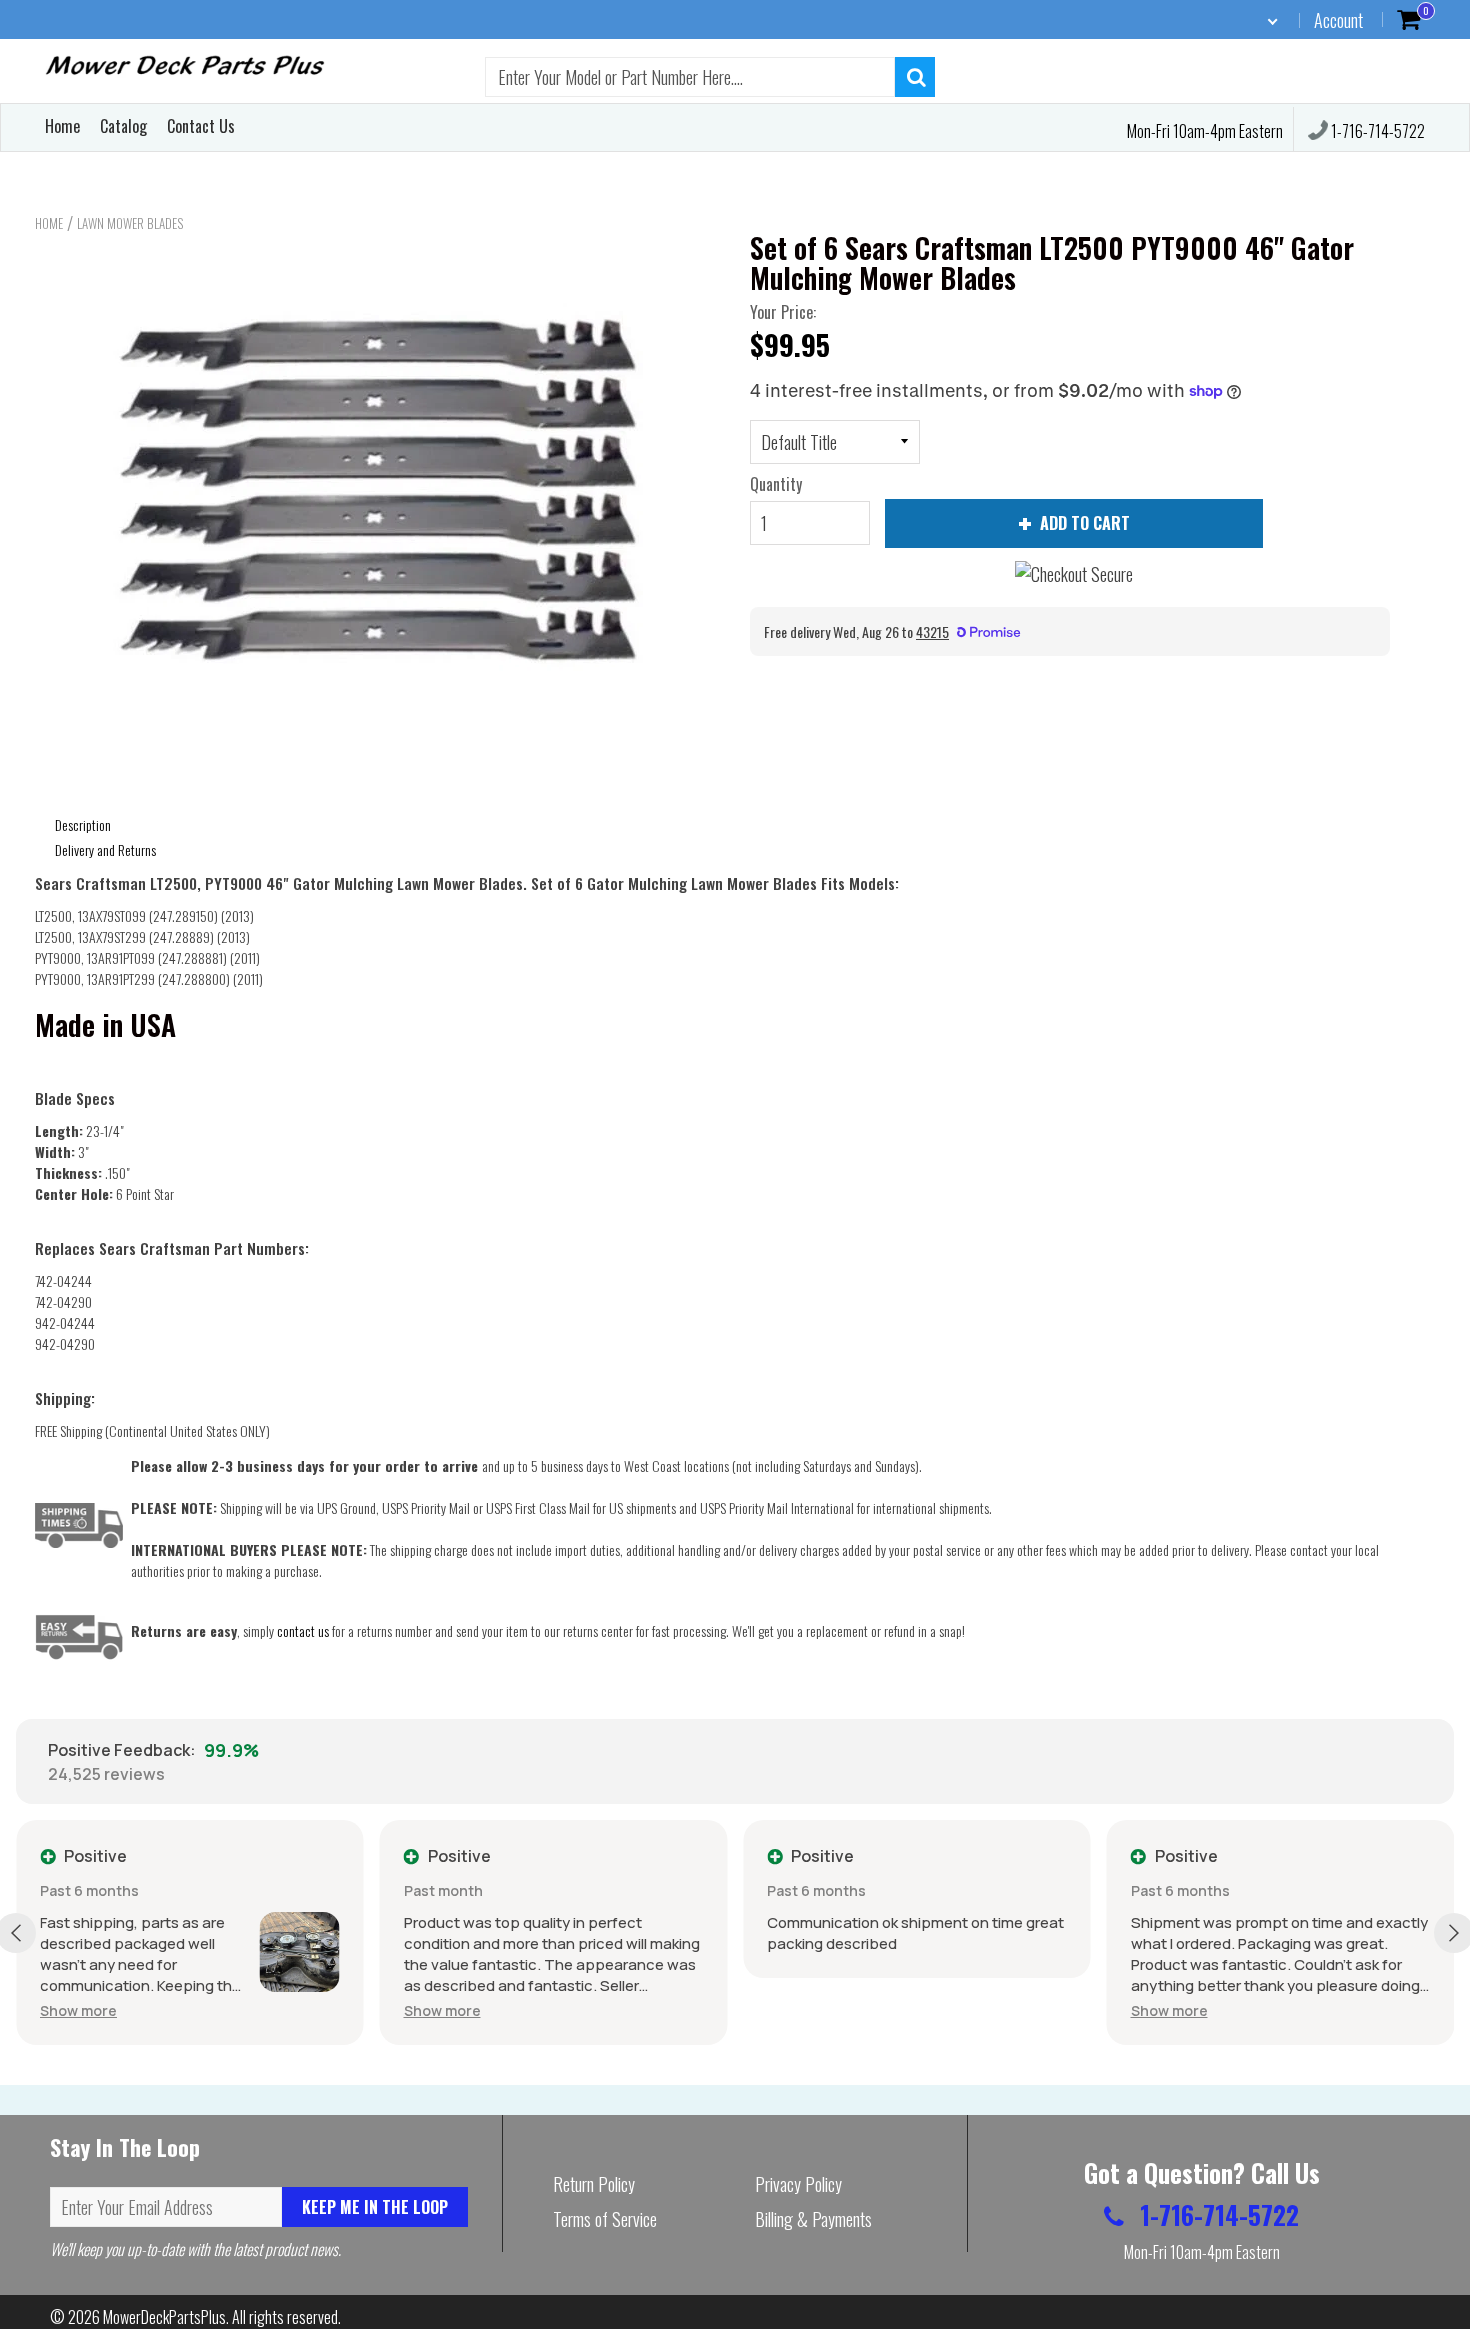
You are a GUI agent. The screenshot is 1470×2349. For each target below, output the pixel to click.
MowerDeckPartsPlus (164, 2317)
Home (62, 126)
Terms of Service (605, 2219)
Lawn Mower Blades (130, 223)
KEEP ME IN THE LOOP (375, 2207)
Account (1338, 20)
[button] (78, 2010)
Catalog (123, 126)
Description (83, 824)
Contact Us (201, 126)
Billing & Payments (813, 2219)
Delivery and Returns (105, 849)
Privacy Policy (798, 2184)
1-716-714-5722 (1376, 131)
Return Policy (594, 2184)
